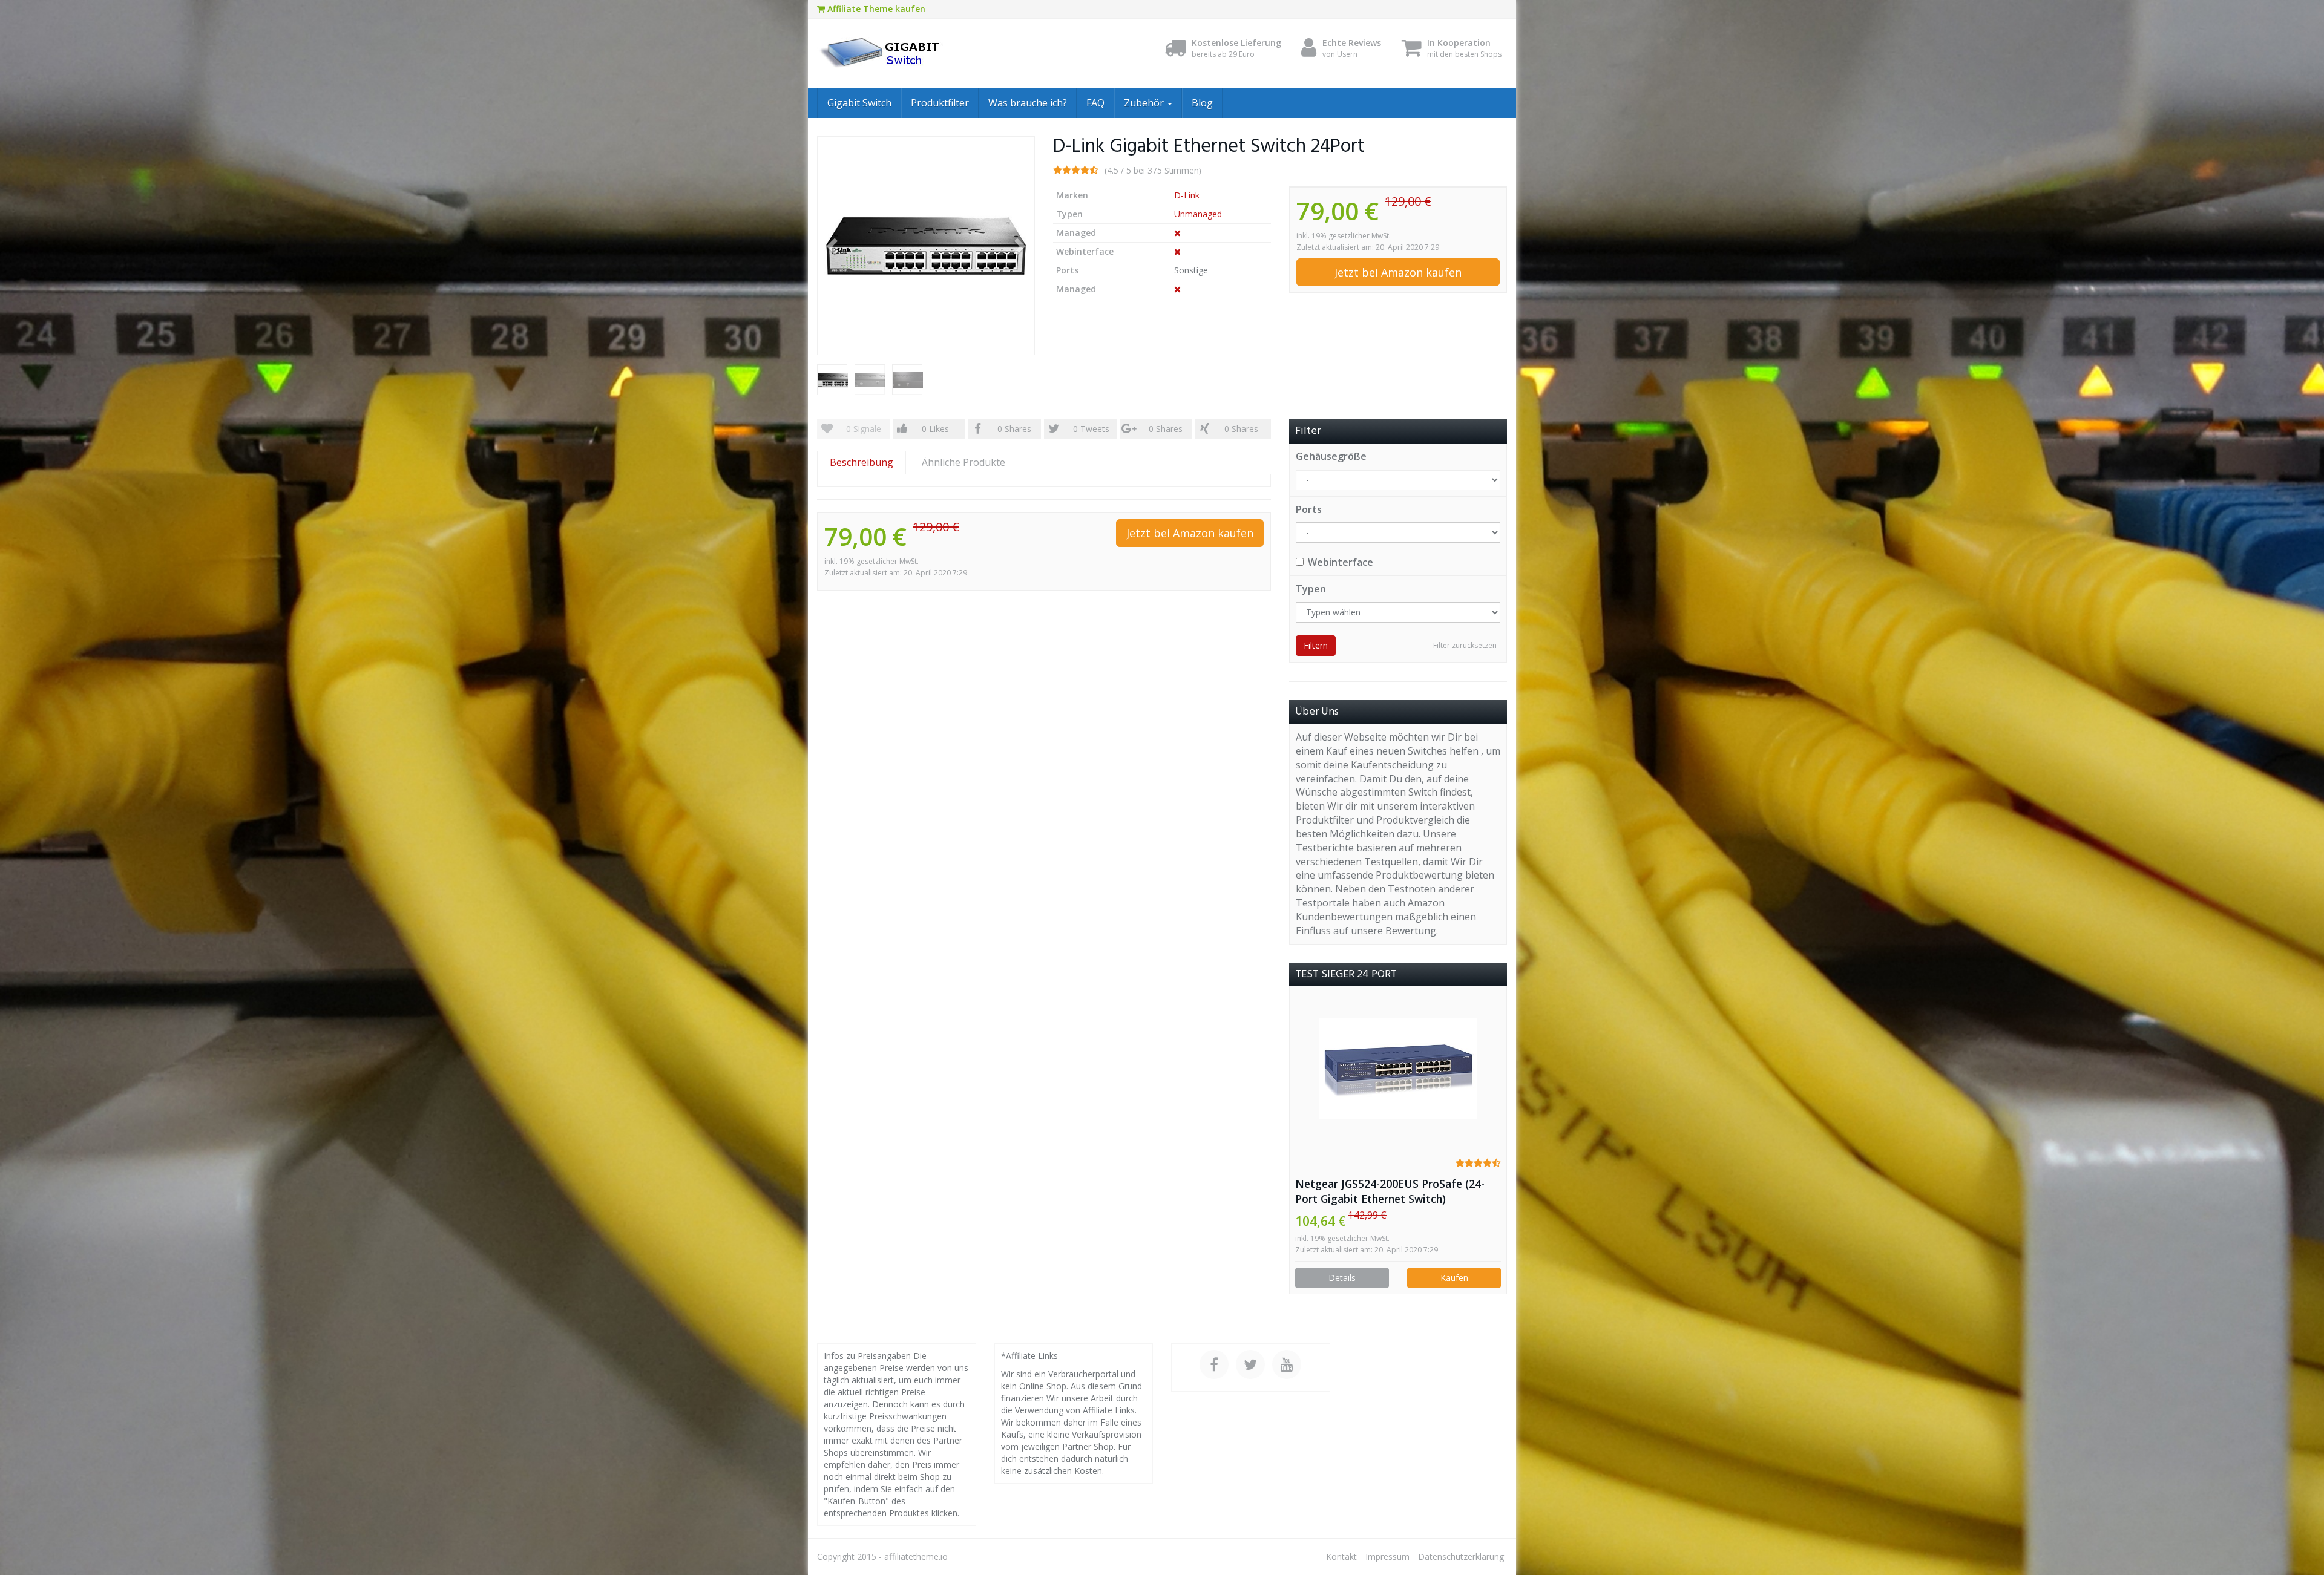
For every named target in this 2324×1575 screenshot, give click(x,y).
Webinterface (1341, 562)
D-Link (1187, 195)
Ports (1309, 509)
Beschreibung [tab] (862, 462)
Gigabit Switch (859, 103)
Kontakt (1341, 1557)
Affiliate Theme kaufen (875, 9)
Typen (1311, 589)
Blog (1202, 103)
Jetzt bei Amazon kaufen (1398, 272)
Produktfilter (940, 103)
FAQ (1095, 103)
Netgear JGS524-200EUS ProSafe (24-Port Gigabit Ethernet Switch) (1390, 1191)
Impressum (1387, 1557)
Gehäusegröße (1331, 456)
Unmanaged (1198, 214)
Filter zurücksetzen (1465, 645)
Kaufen (1454, 1278)
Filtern (1316, 645)
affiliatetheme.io (916, 1557)
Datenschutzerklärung (1461, 1557)
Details (1342, 1278)
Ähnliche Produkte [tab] (963, 462)
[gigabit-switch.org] (926, 53)
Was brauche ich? (1028, 103)
